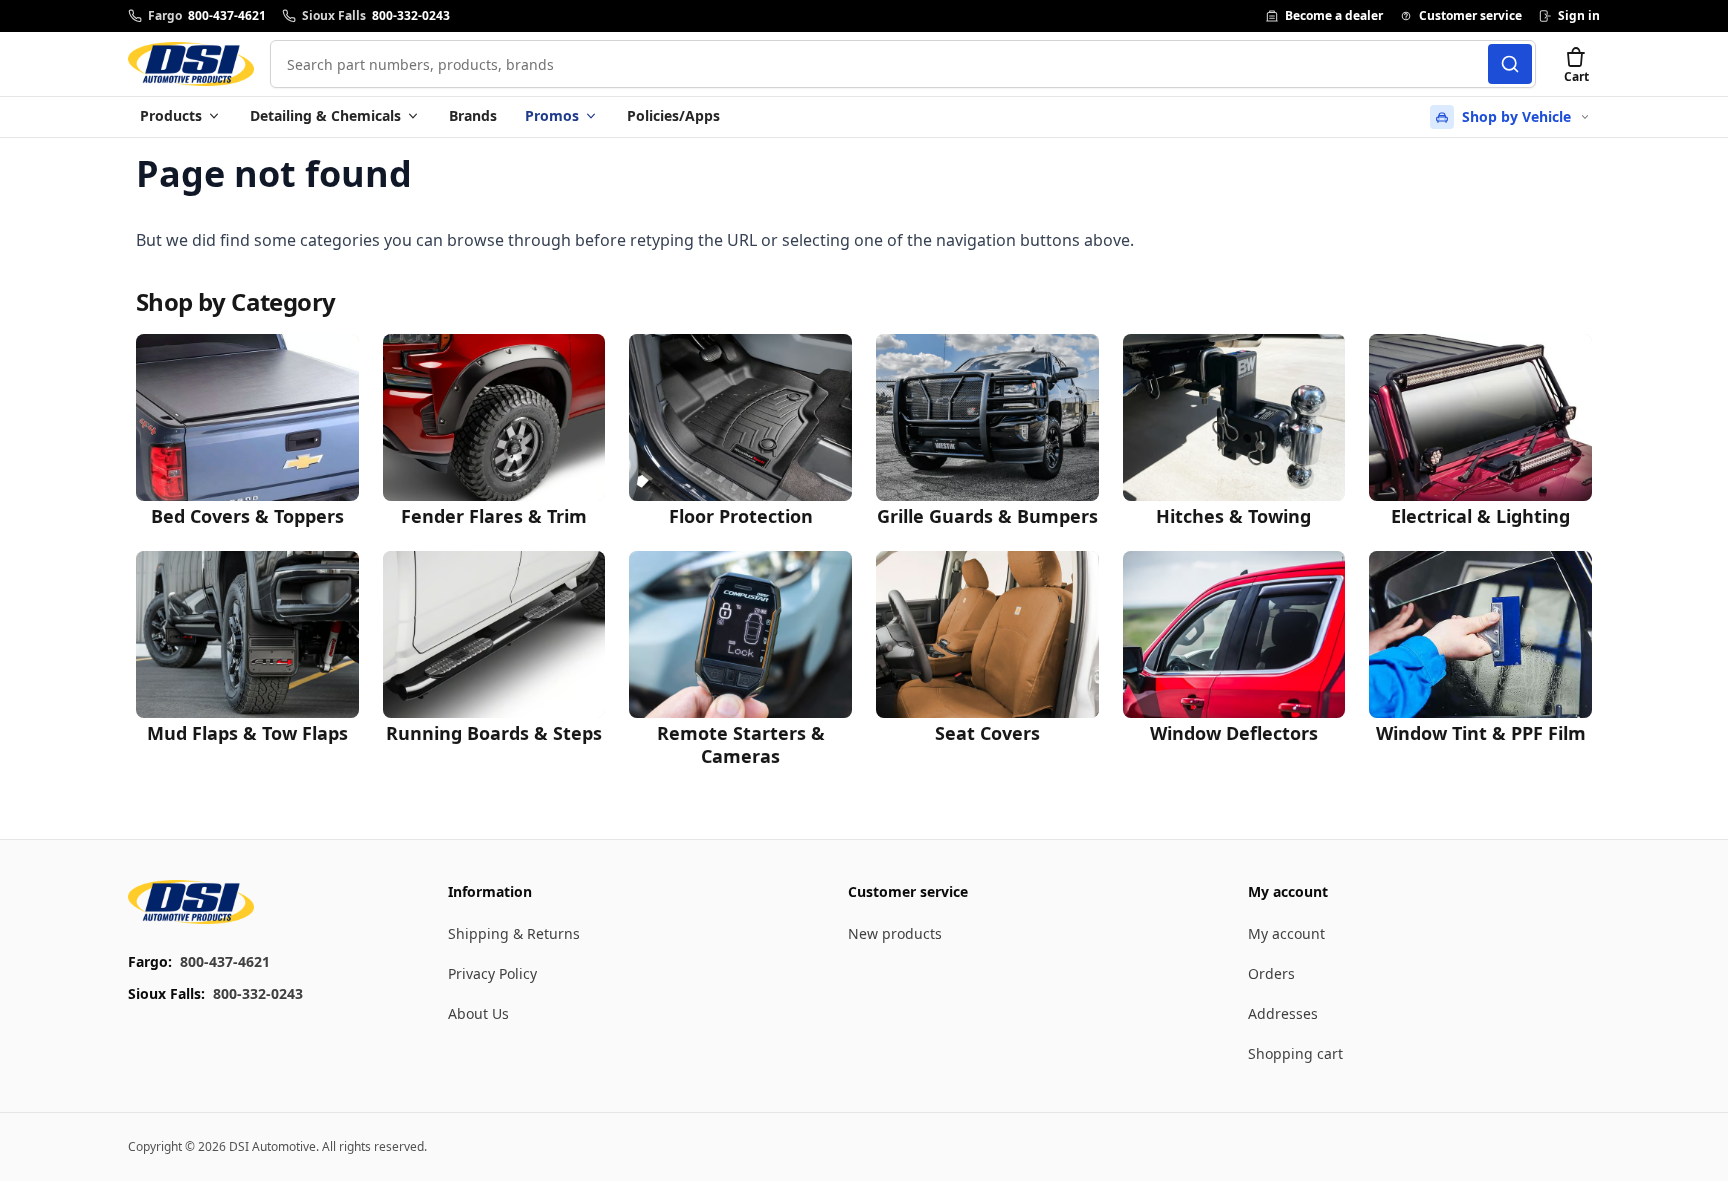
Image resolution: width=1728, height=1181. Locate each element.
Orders (1271, 973)
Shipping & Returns (514, 933)
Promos (552, 115)
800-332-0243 (258, 993)
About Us (478, 1013)
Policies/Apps (673, 115)
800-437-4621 (225, 961)
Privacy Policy (492, 973)
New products (895, 933)
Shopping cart (1295, 1053)
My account (1286, 933)
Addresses (1283, 1013)
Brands (473, 115)
